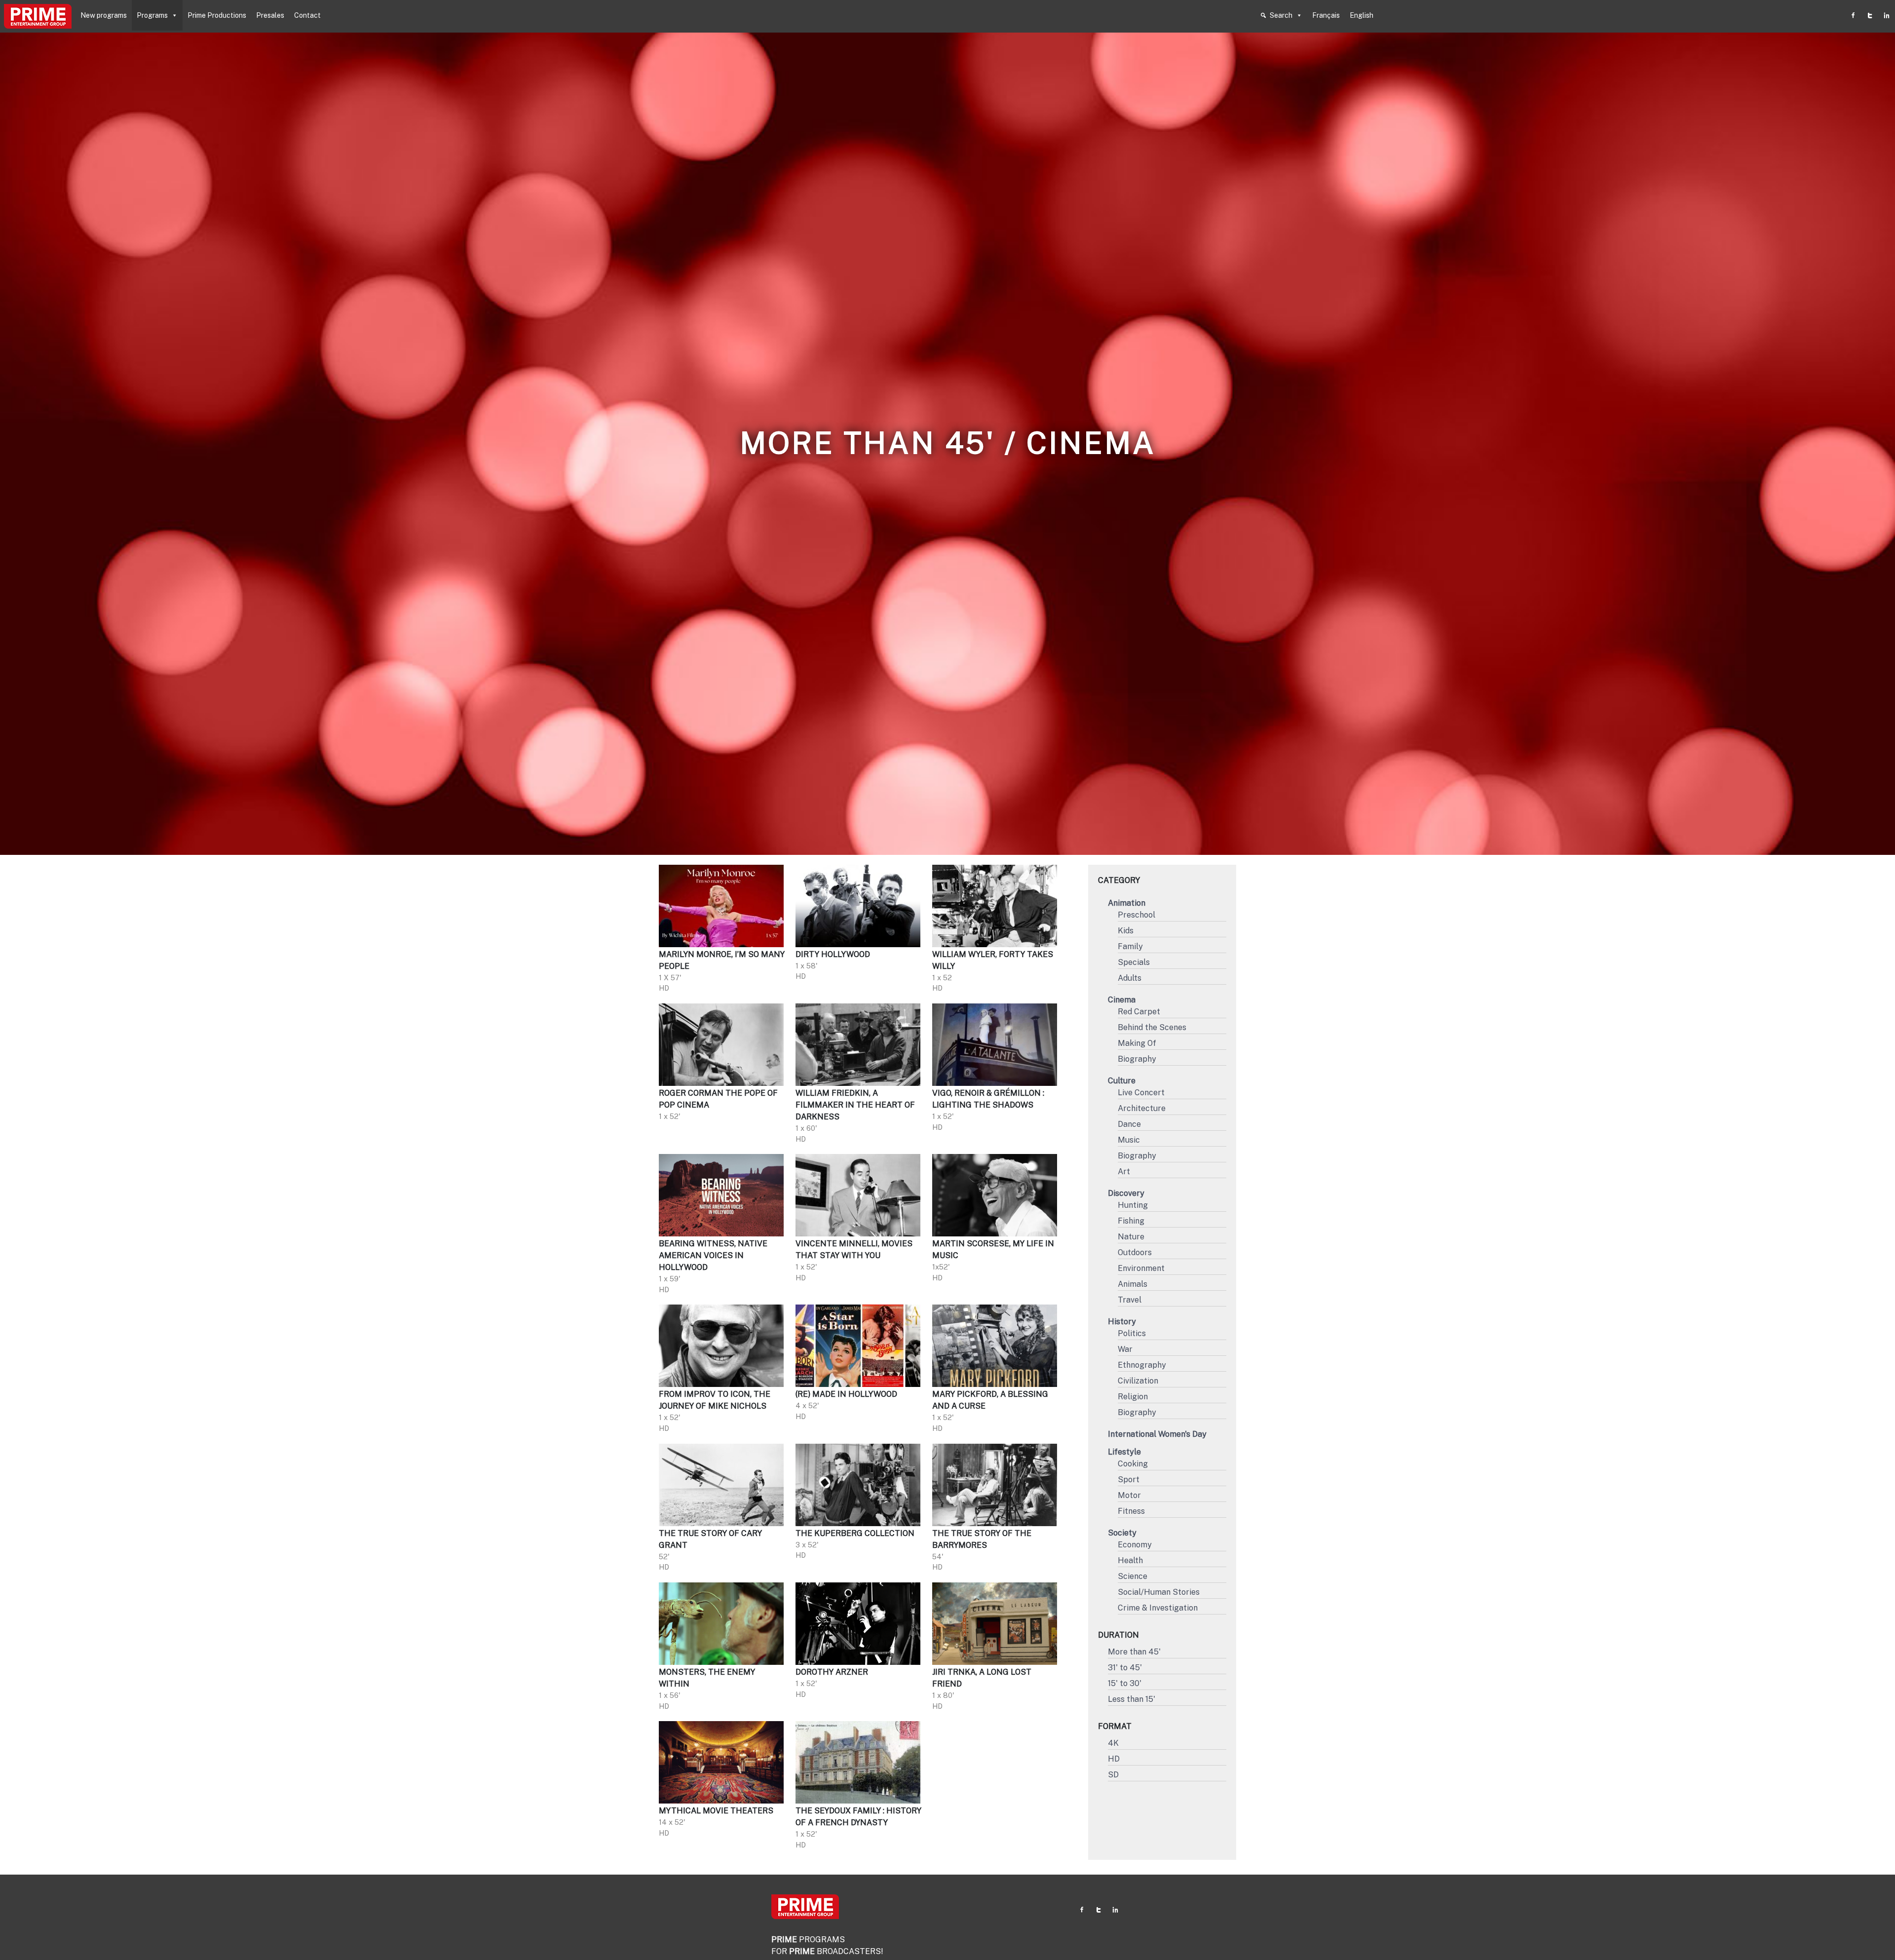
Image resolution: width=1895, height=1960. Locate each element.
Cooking (1133, 1464)
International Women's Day (1157, 1434)
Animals (1133, 1284)
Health (1130, 1560)
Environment (1141, 1268)
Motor (1129, 1495)
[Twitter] (1870, 15)
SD (1113, 1775)
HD (1114, 1759)
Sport (1129, 1480)
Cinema (1122, 1000)
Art (1124, 1172)
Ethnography (1142, 1365)
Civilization (1138, 1381)
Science (1133, 1576)
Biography (1137, 1059)
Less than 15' (1132, 1699)
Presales (270, 15)
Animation (1127, 903)
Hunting (1133, 1205)
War (1125, 1349)
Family (1130, 946)
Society (1122, 1533)
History (1122, 1322)
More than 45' (1134, 1652)
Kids (1126, 931)
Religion (1133, 1397)
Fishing (1131, 1221)
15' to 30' (1125, 1683)
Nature (1131, 1237)
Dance (1129, 1124)
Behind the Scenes (1152, 1027)
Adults (1130, 978)
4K (1113, 1743)
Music (1129, 1140)
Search (1281, 15)
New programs (104, 15)
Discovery (1126, 1193)
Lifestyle (1124, 1452)
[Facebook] (1853, 15)
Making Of (1137, 1043)
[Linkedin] (1887, 15)
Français (1326, 15)
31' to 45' (1125, 1668)
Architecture (1142, 1108)
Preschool (1137, 915)
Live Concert (1141, 1093)
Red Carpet (1139, 1012)
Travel (1130, 1300)
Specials (1134, 962)
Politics (1132, 1333)
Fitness (1131, 1511)
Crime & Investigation (1158, 1608)
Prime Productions (217, 15)
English (1362, 15)
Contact (307, 15)
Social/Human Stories (1159, 1592)
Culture (1122, 1081)
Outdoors (1135, 1252)
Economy (1135, 1545)
